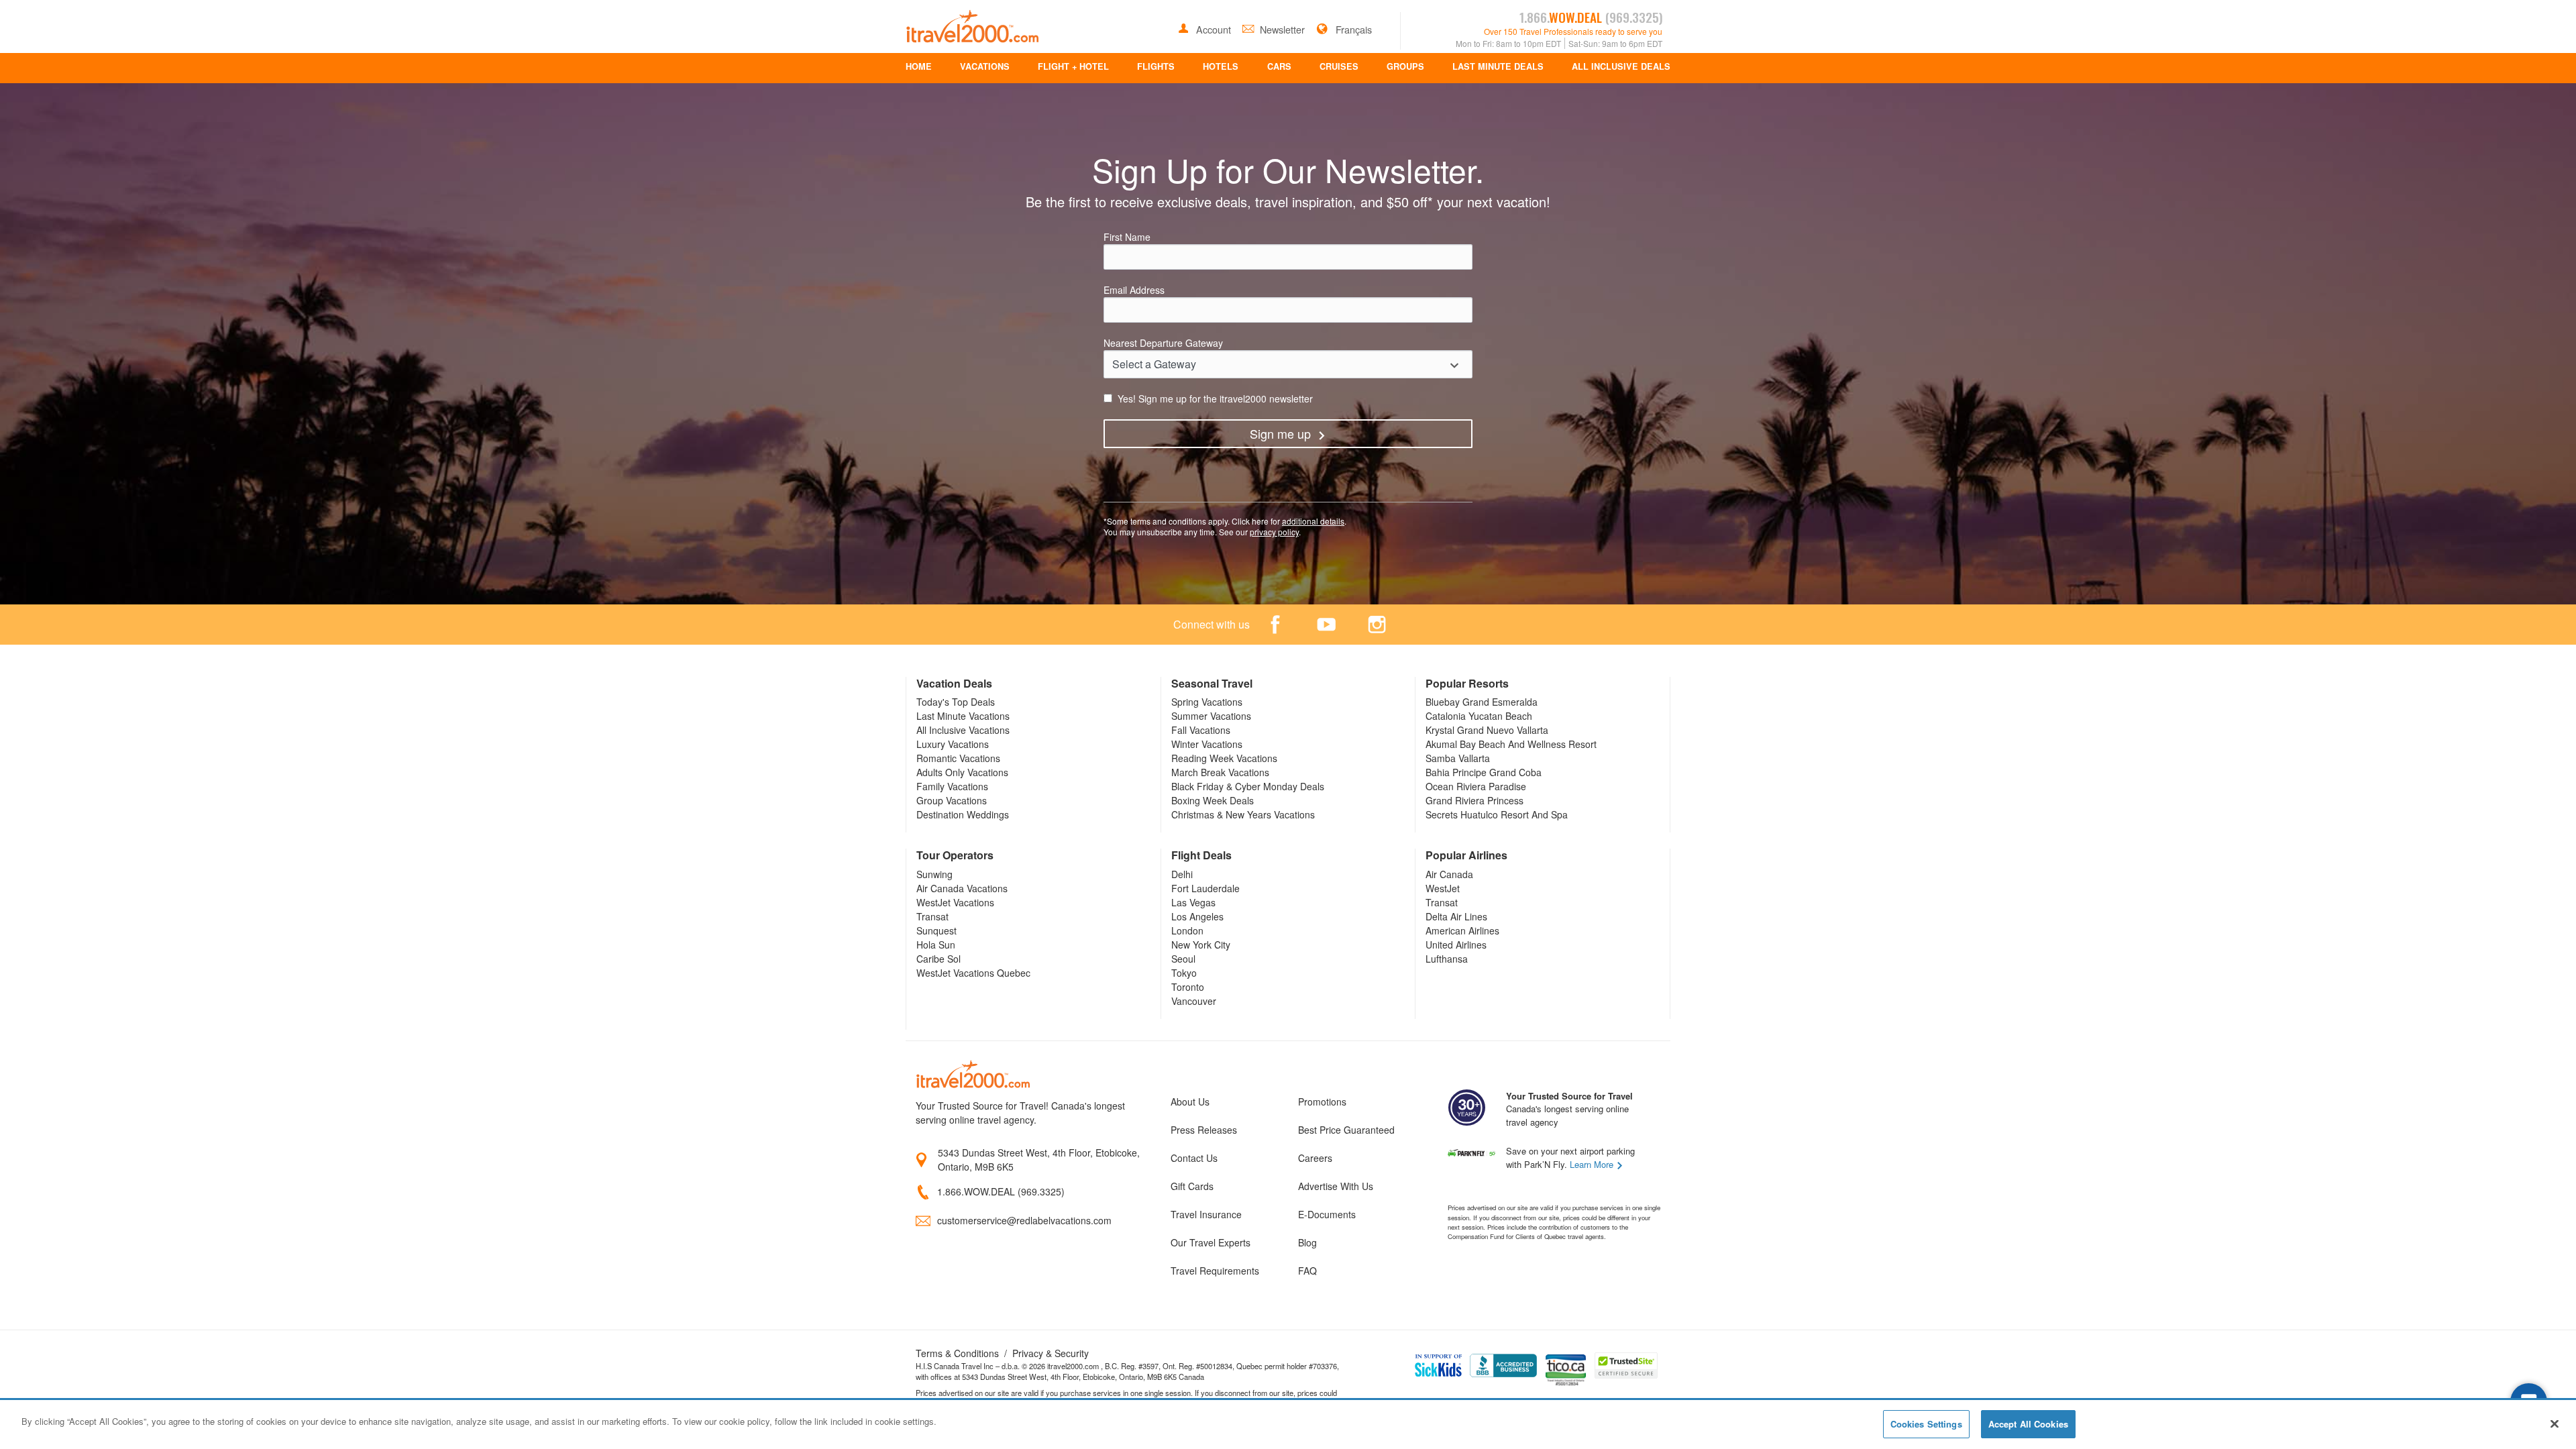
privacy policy (1274, 532)
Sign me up (1280, 433)
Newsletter (1284, 29)
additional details (1313, 521)
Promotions (1322, 1102)
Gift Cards (1192, 1186)
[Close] (2555, 1424)
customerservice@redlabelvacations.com (1024, 1220)
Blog (1307, 1242)
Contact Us (1194, 1158)
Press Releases (1204, 1130)
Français (1352, 29)
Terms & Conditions (957, 1353)
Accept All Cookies (2028, 1424)
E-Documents (1327, 1214)
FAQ (1307, 1271)
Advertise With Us (1336, 1186)
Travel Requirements (1215, 1271)
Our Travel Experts (1211, 1242)
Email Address (1134, 290)
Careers (1315, 1158)
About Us (1190, 1102)
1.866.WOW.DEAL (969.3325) (1001, 1191)
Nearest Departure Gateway (1163, 343)
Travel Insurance (1206, 1214)
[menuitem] (919, 68)
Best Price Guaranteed (1346, 1130)
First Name (1127, 237)
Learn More (1593, 1164)
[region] (1288, 1425)
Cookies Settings (1926, 1424)
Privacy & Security (1051, 1353)
